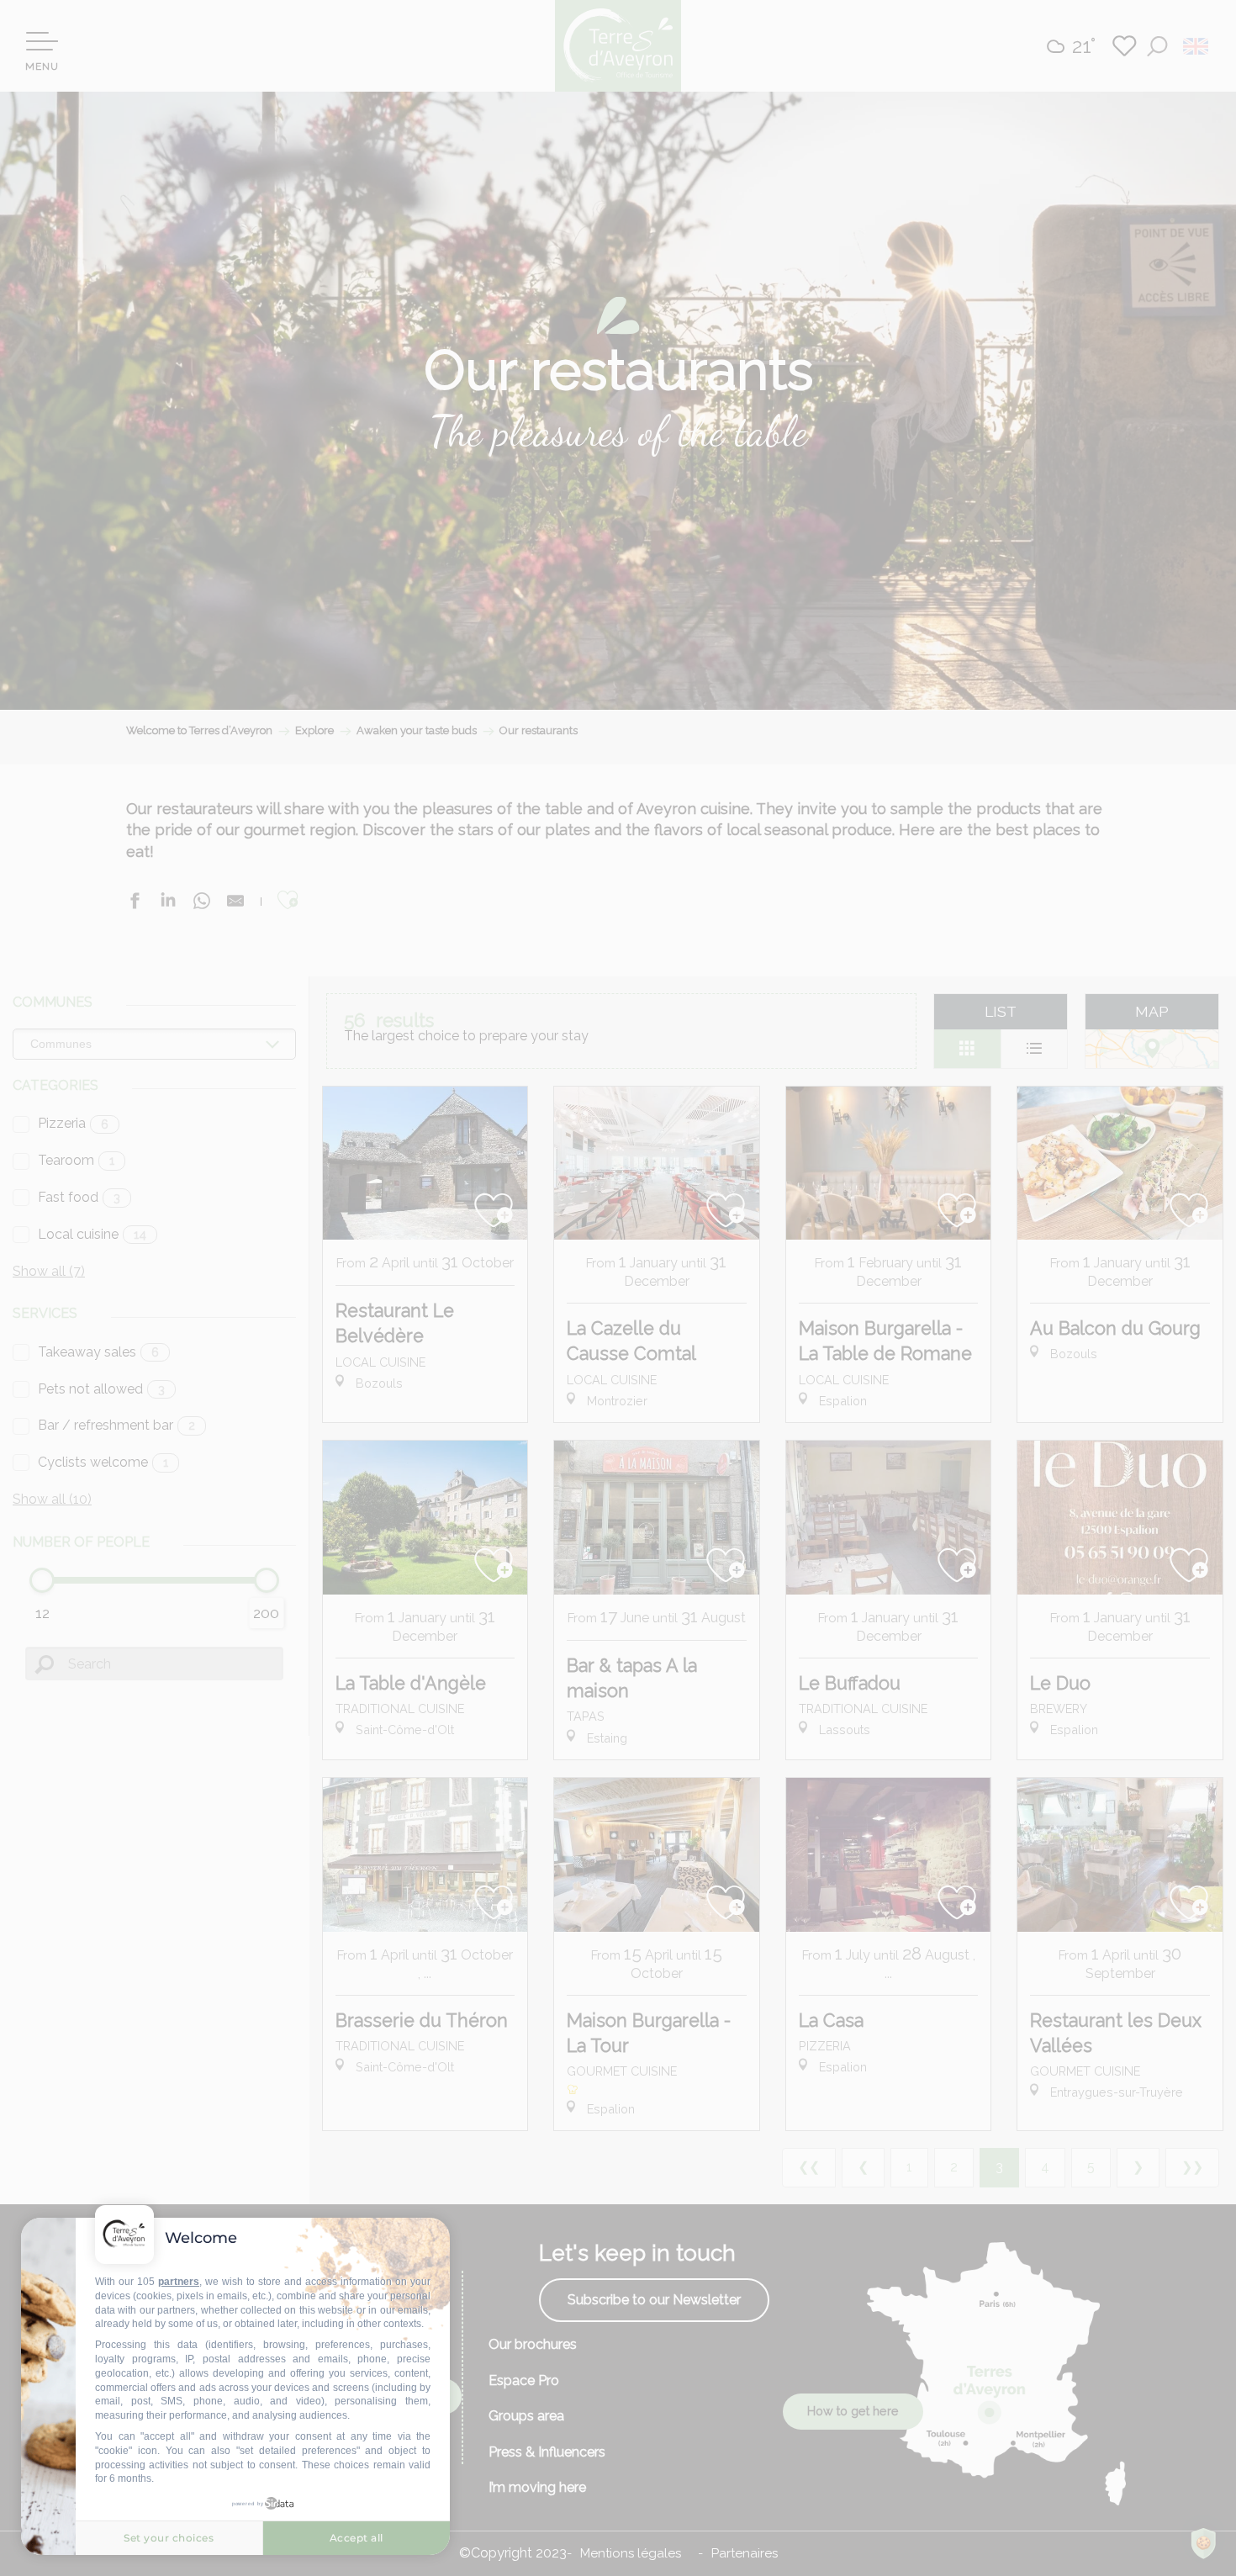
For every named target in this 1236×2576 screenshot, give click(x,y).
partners (179, 2282)
